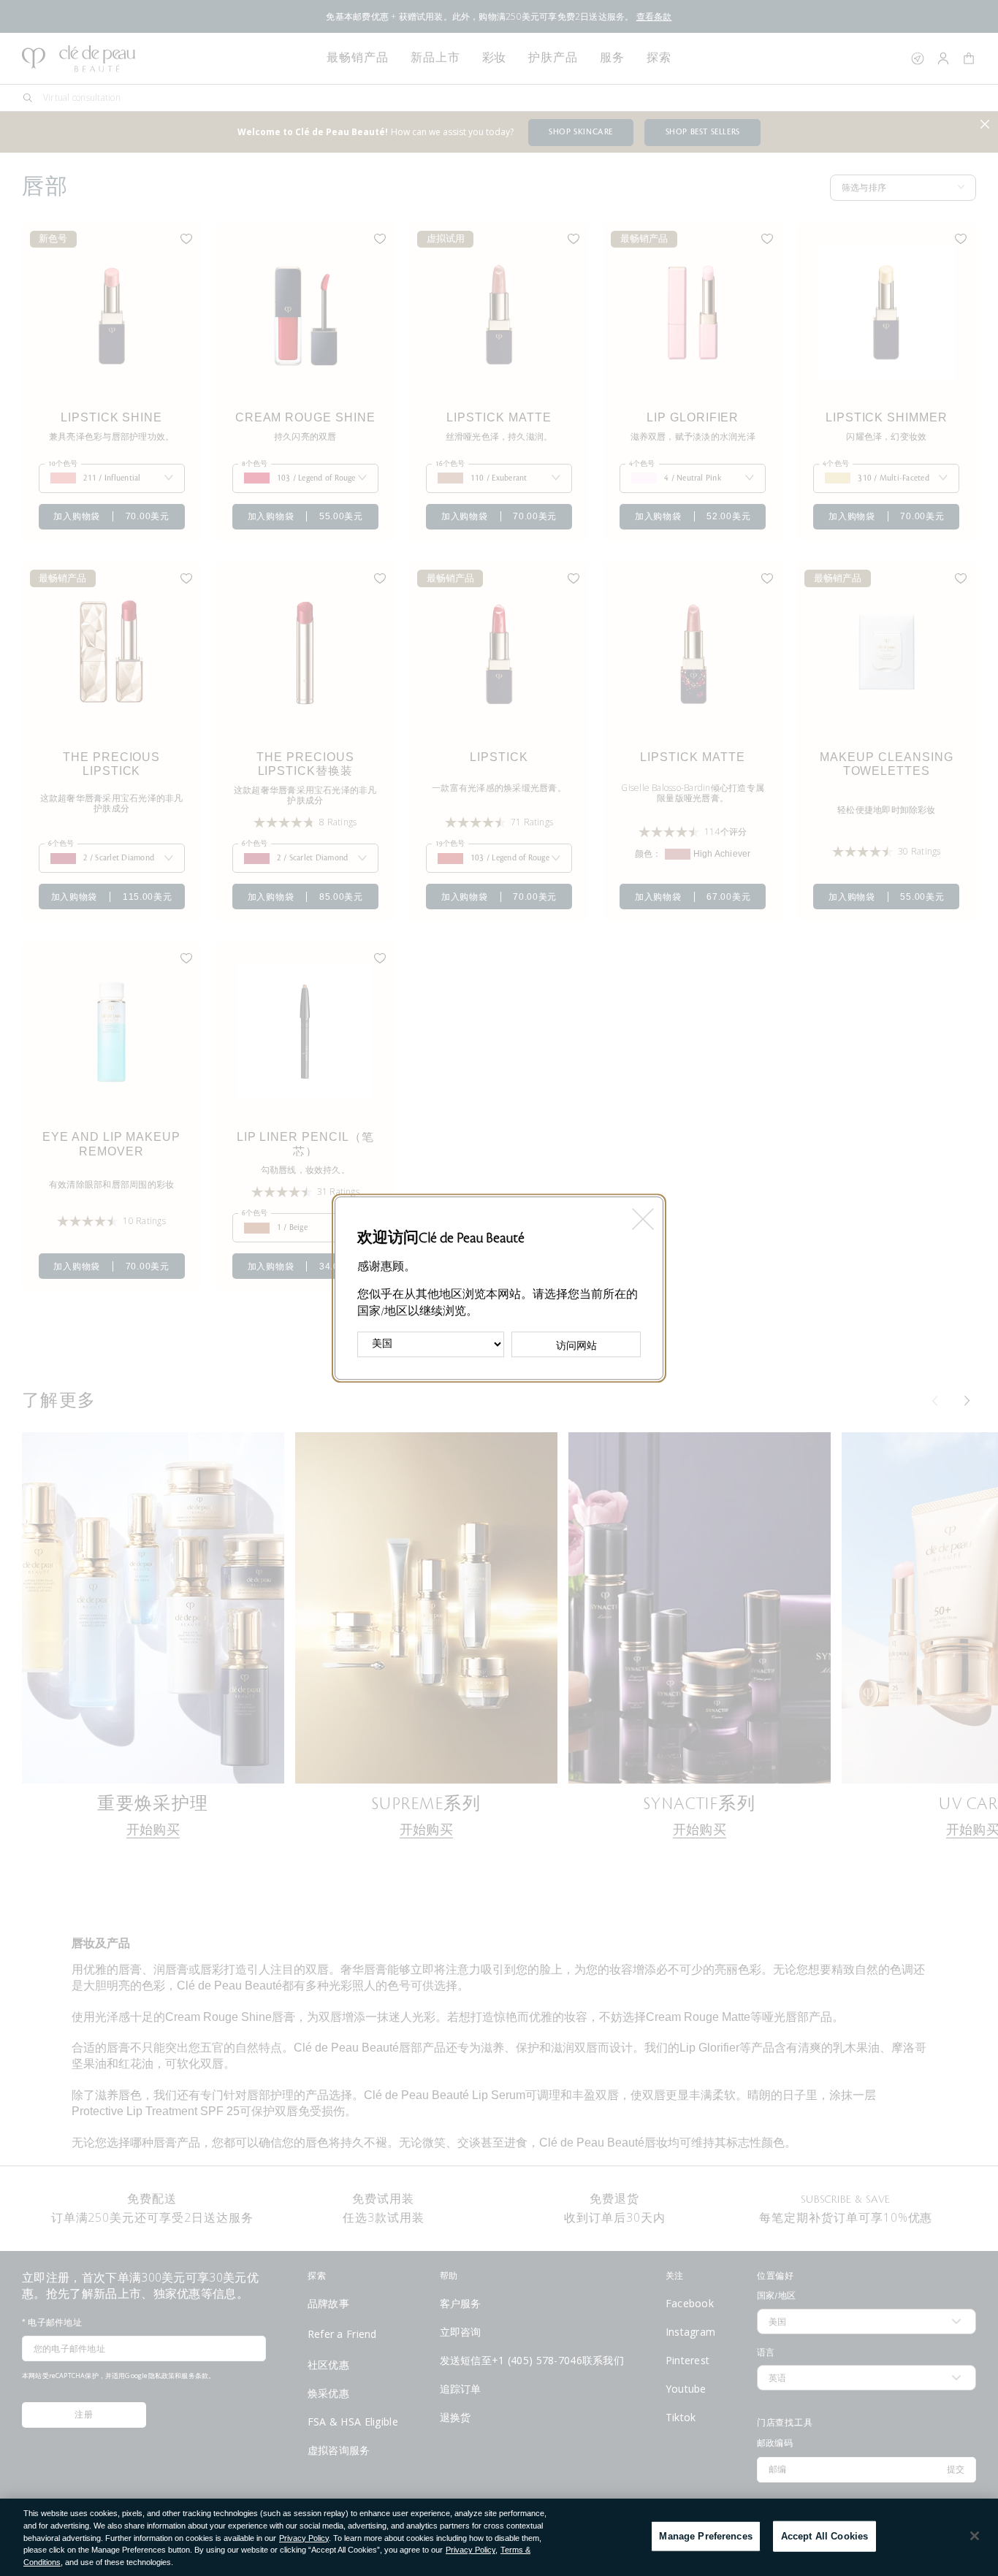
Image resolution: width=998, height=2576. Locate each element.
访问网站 (576, 1345)
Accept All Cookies (824, 2536)
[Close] (975, 2536)
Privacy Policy (304, 2538)
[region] (499, 2537)
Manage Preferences (705, 2536)
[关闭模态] (642, 1214)
